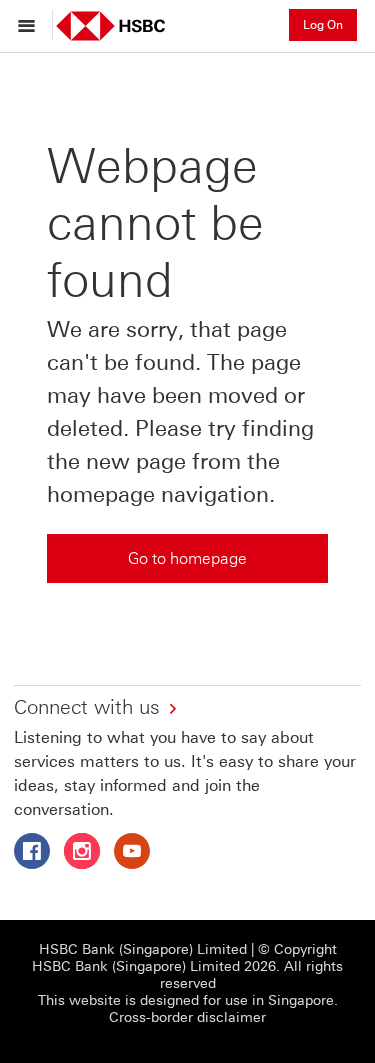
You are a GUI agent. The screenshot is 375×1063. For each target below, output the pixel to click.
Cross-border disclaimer (187, 1017)
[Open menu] (31, 25)
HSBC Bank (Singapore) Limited (143, 949)
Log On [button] (323, 25)
